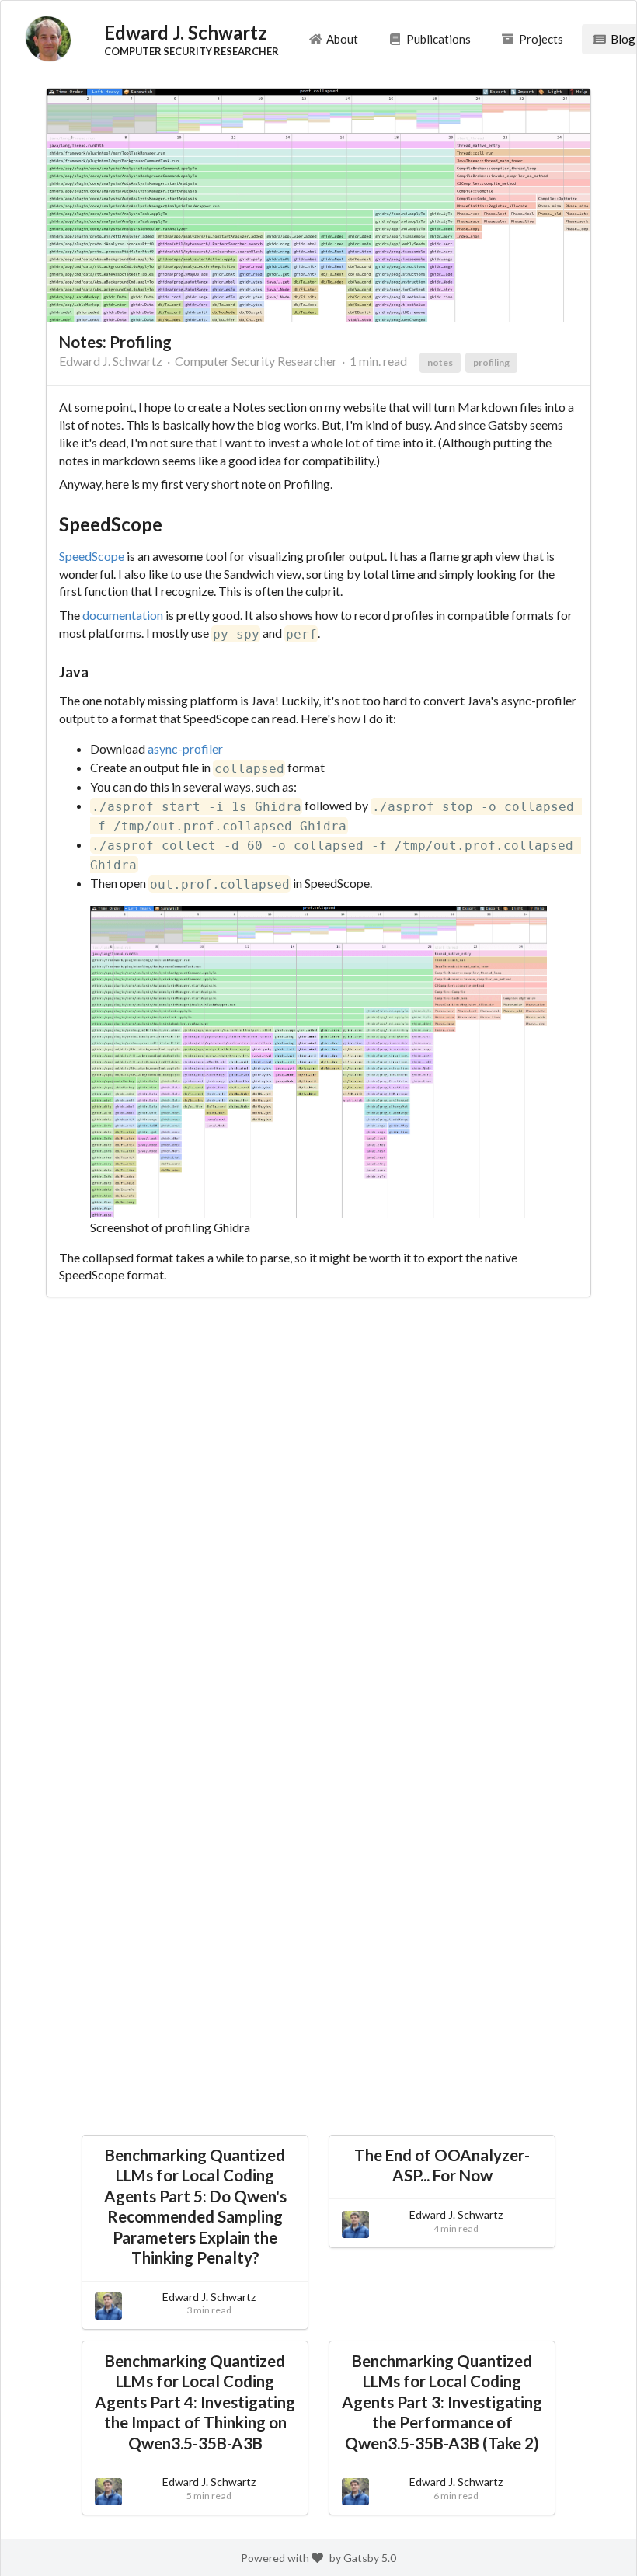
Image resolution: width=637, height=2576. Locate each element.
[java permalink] (51, 672)
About (342, 39)
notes (440, 362)
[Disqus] (318, 1514)
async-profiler (185, 748)
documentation (123, 615)
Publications (439, 39)
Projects (541, 39)
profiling (491, 362)
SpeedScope (92, 556)
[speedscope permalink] (51, 525)
